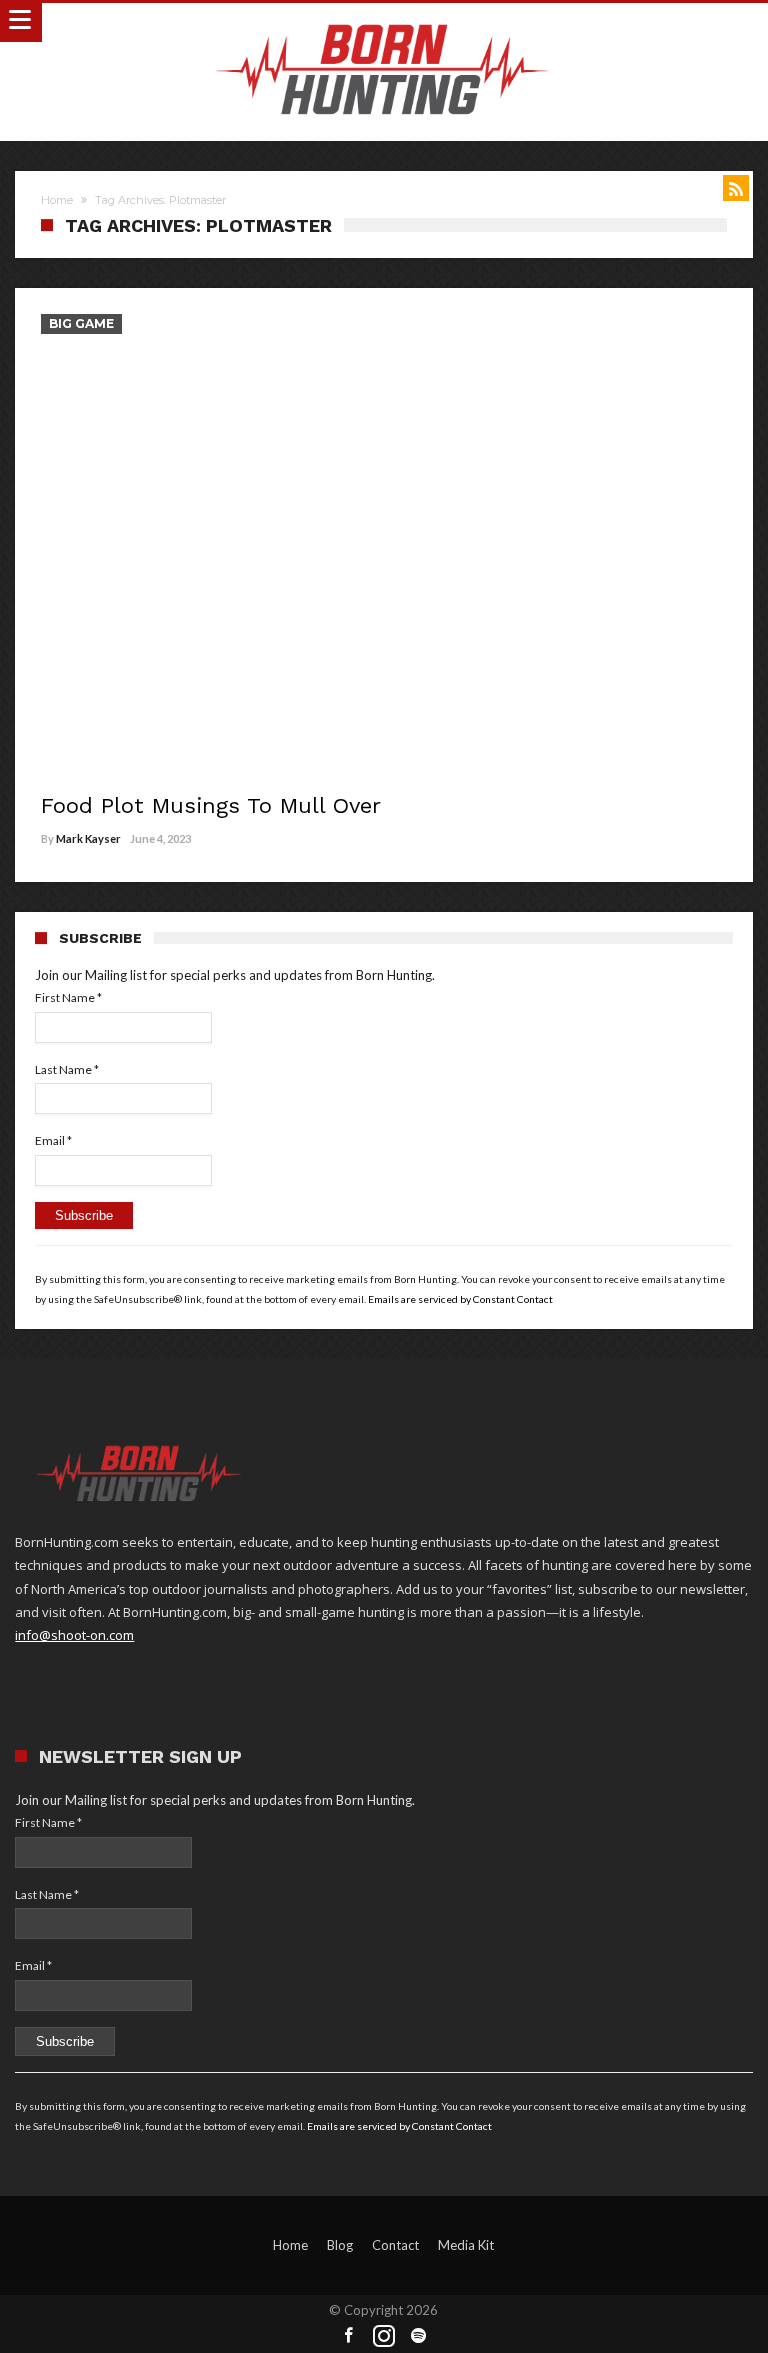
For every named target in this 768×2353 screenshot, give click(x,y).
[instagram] (384, 2336)
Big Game (81, 323)
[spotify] (419, 2336)
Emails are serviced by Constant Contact (460, 1299)
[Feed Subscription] (736, 188)
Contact (395, 2245)
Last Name (67, 1069)
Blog (340, 2245)
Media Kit (466, 2245)
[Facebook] (349, 2336)
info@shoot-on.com (74, 1635)
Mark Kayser (88, 838)
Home (57, 200)
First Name (68, 997)
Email (53, 1140)
